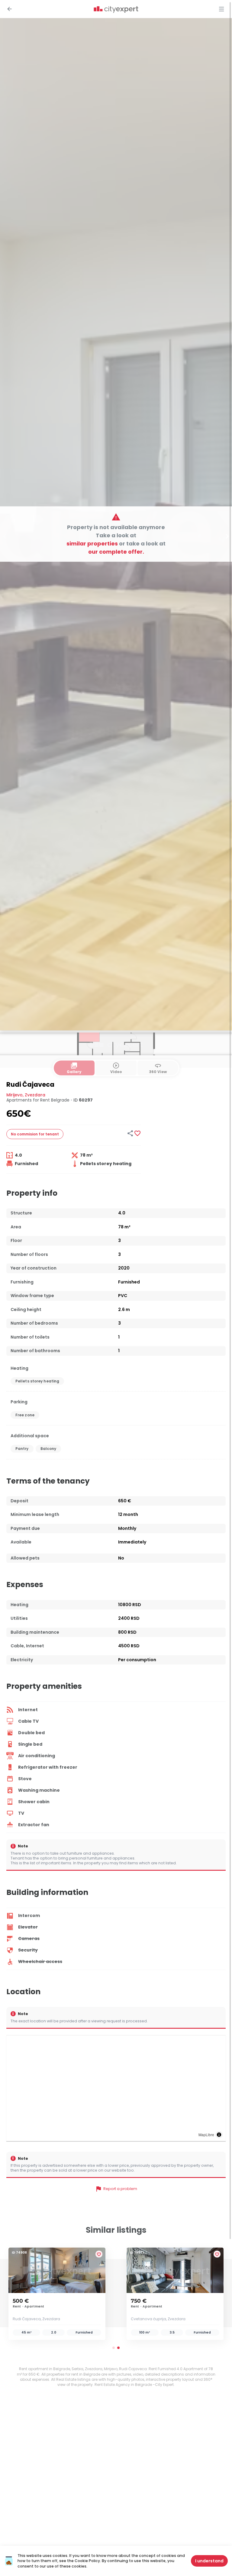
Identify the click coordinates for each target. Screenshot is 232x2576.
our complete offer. (116, 551)
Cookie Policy (87, 2561)
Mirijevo (14, 1095)
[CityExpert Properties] (116, 10)
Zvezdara (35, 1095)
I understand (209, 2561)
